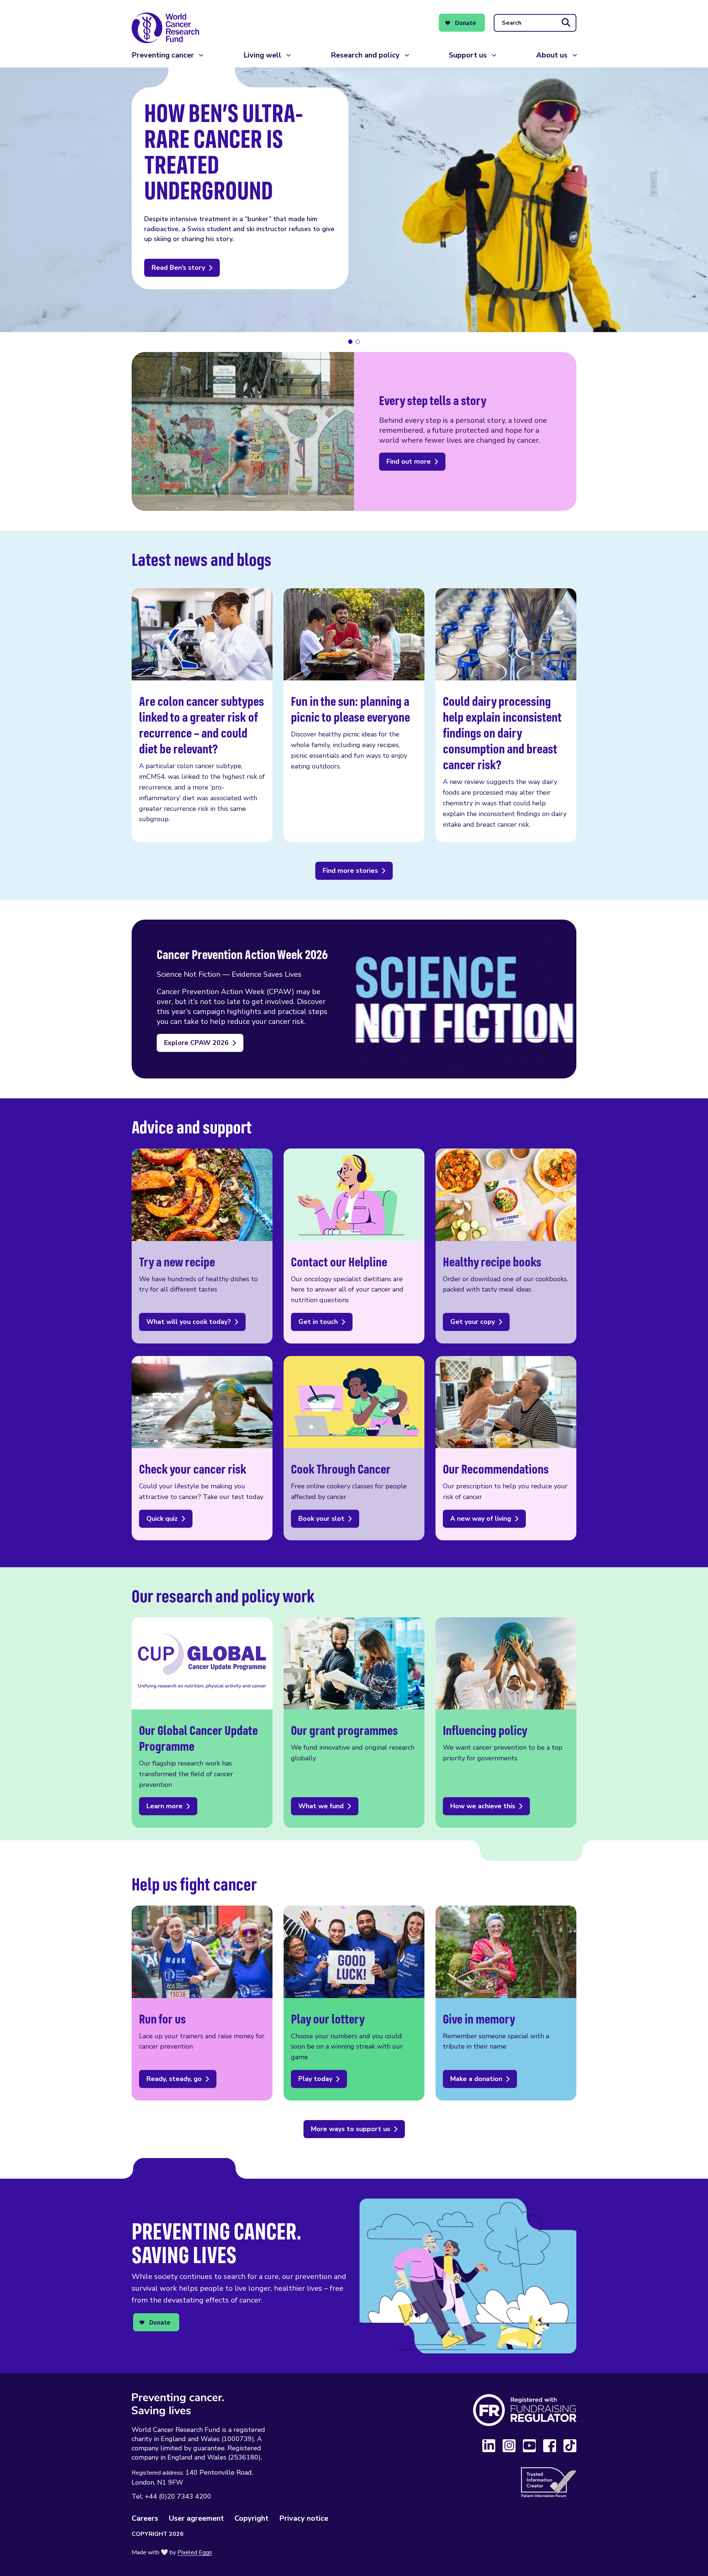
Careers (145, 2518)
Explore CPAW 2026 (196, 1043)
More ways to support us (350, 2129)
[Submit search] (566, 23)
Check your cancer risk (202, 1448)
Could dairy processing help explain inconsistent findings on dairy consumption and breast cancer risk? (506, 715)
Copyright (251, 2518)
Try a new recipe (202, 1246)
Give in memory (506, 2003)
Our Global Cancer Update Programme (202, 1723)
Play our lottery (354, 2003)
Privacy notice (304, 2518)
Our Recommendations (506, 1448)
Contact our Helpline (354, 1246)
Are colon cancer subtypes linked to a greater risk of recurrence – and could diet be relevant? (202, 715)
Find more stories (350, 871)
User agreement (196, 2518)
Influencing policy (506, 1723)
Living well (262, 55)
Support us (468, 55)
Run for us (202, 2003)
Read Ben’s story (178, 268)
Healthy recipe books (506, 1246)
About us (552, 55)
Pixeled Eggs (195, 2552)
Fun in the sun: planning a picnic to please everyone (354, 715)
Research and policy (365, 55)
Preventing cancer (163, 55)
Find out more (409, 461)
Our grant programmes (354, 1723)
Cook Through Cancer (354, 1448)
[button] (350, 342)
